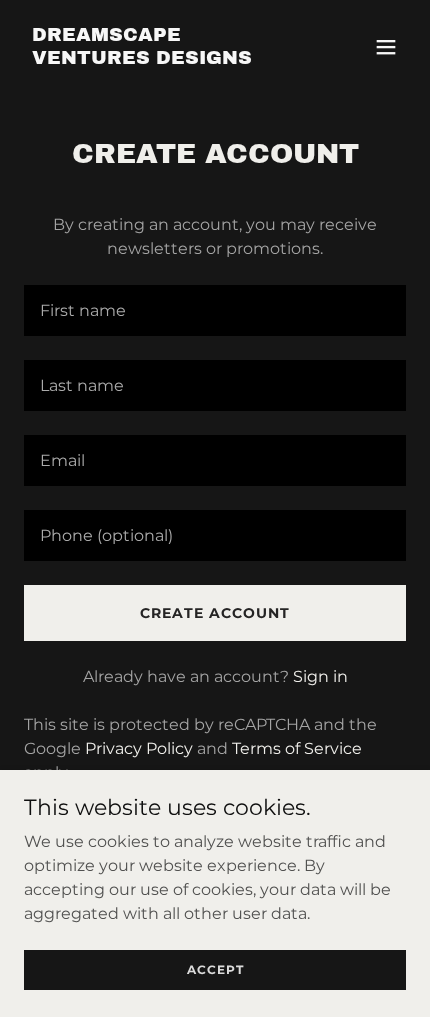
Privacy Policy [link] (139, 748)
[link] (157, 58)
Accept (215, 969)
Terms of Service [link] (297, 748)
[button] (386, 47)
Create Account (215, 613)
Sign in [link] (320, 676)
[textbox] (215, 310)
